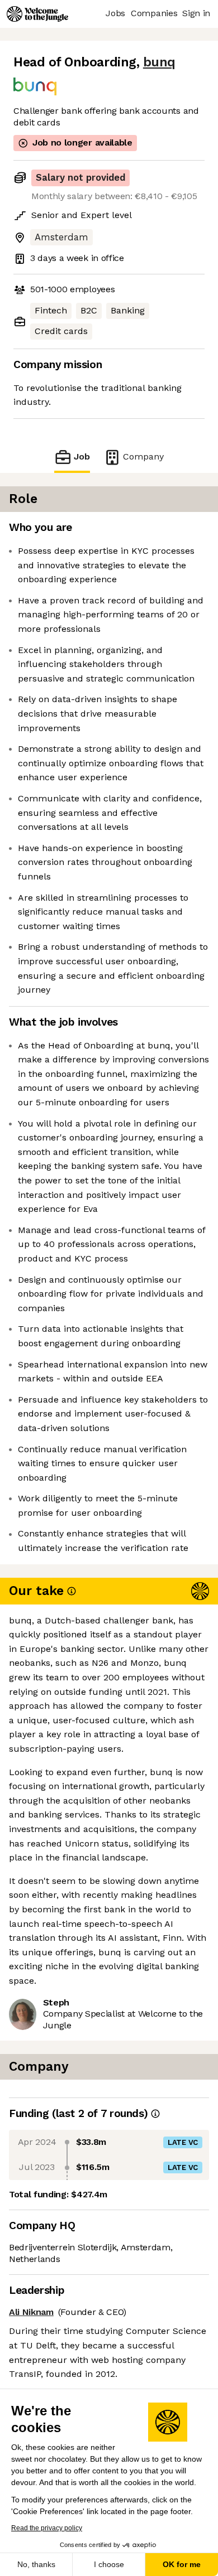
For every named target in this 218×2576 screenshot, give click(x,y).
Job (82, 456)
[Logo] (37, 14)
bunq (159, 62)
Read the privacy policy (47, 2528)
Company (143, 456)
